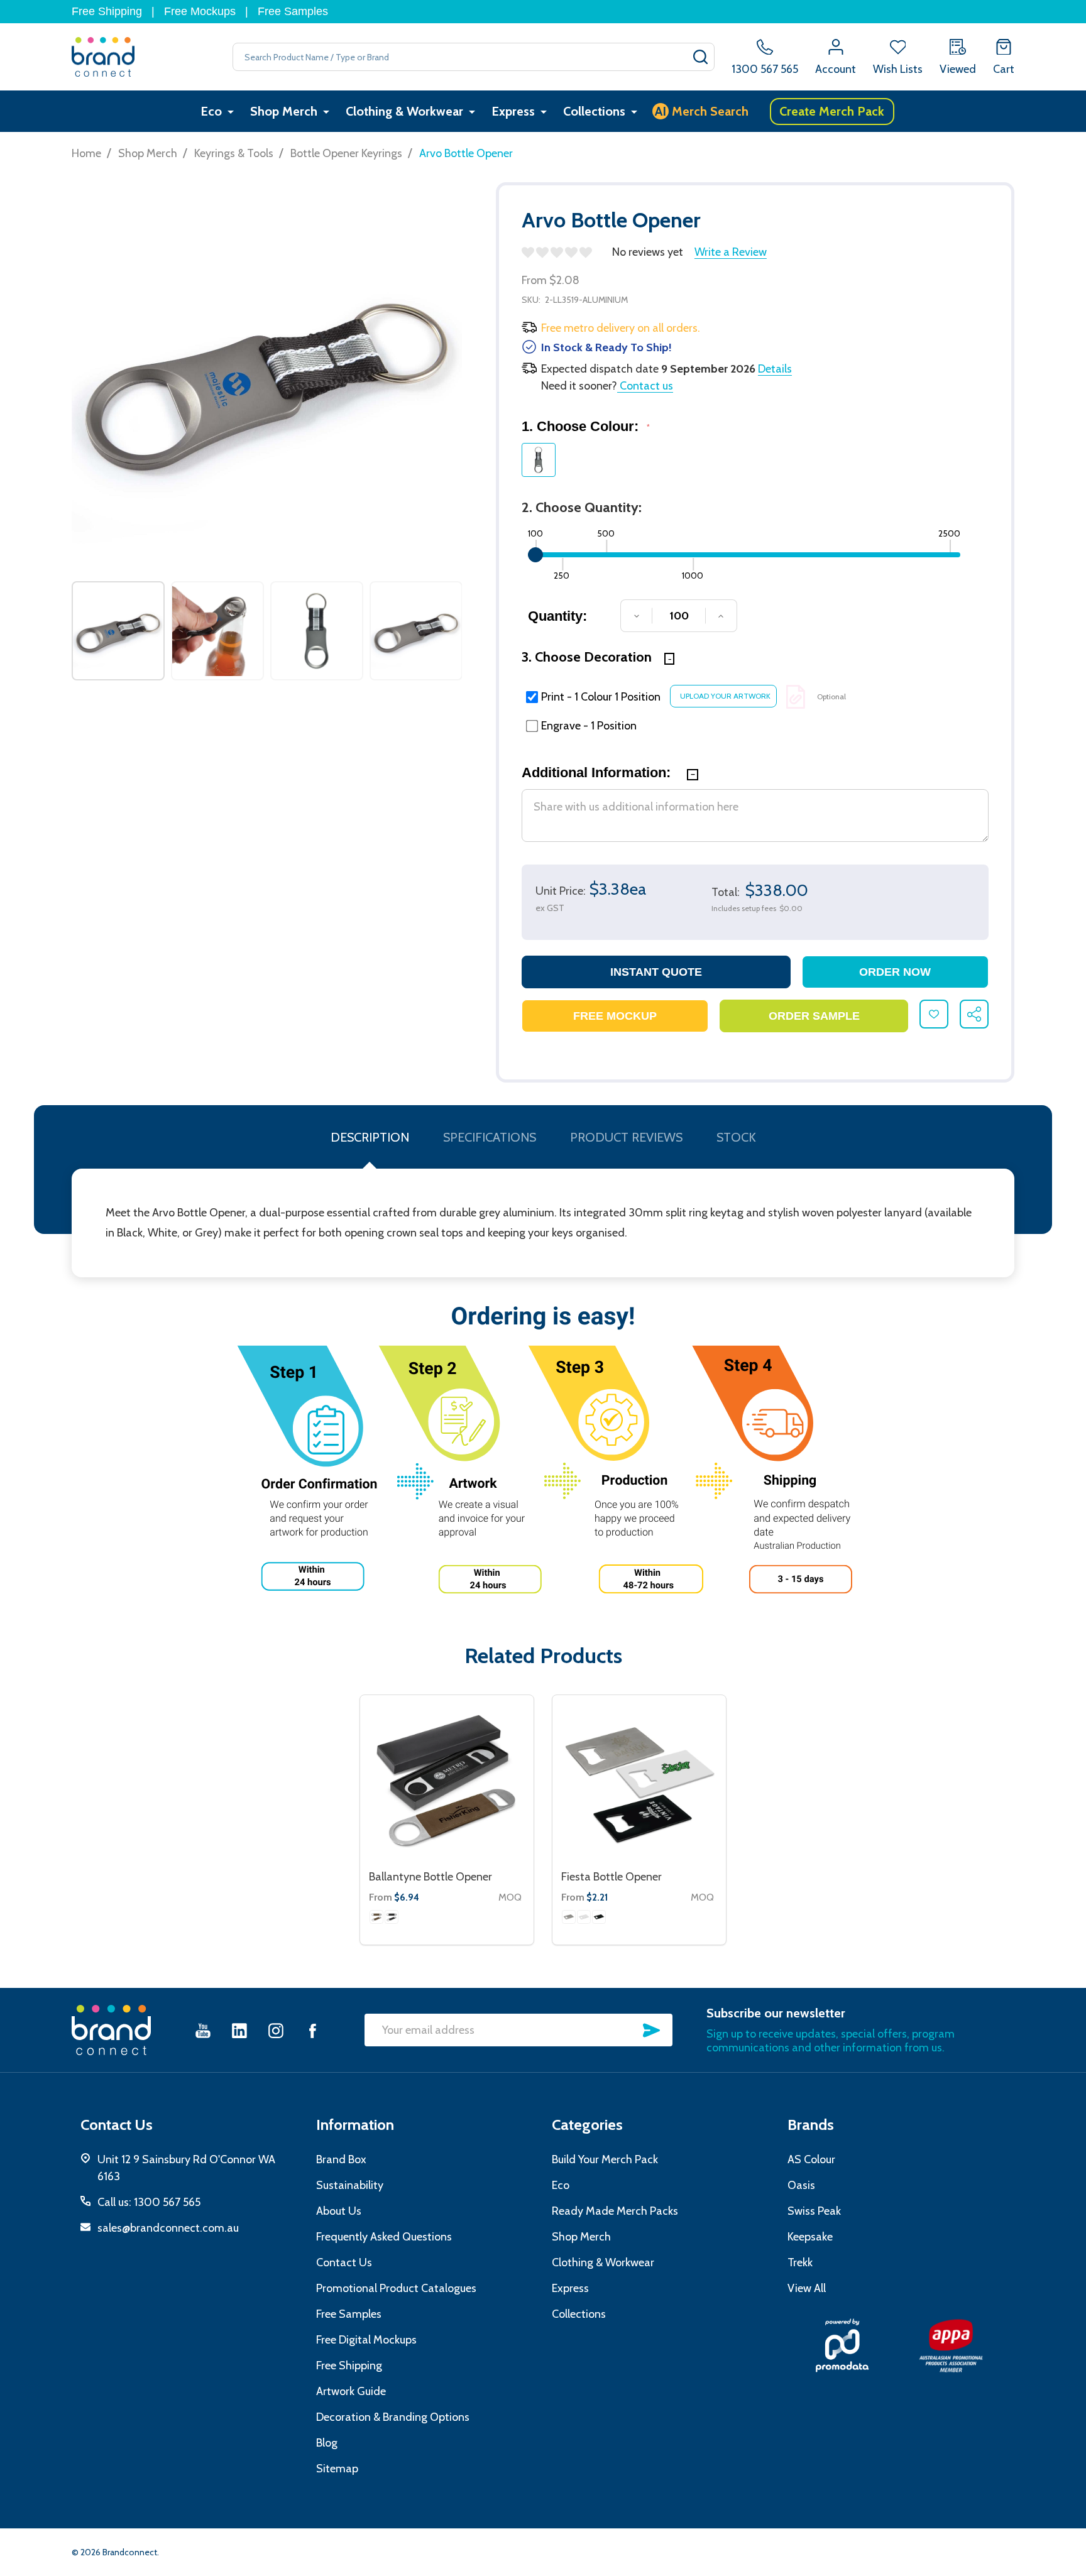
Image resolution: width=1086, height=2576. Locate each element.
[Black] (392, 1917)
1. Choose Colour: (586, 426)
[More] (231, 112)
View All (807, 2288)
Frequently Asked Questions (384, 2237)
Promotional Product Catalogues (396, 2288)
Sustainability (350, 2185)
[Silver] (569, 1917)
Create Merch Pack (832, 111)
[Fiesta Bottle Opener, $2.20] (639, 1782)
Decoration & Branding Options (393, 2417)
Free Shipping (107, 11)
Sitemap (337, 2469)
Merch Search (702, 111)
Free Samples (293, 11)
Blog (327, 2443)
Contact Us (344, 2262)
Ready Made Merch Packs (615, 2211)
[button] (842, 2345)
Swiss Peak (814, 2211)
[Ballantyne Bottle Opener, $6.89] (447, 1782)
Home (86, 153)
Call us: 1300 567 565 (149, 2202)
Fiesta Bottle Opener (612, 1877)
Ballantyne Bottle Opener (431, 1877)
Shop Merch (284, 111)
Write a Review (731, 252)
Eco (211, 111)
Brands (811, 2125)
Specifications (490, 1137)
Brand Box (341, 2159)
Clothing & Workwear (404, 111)
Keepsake (810, 2237)
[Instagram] (276, 2030)
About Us (339, 2211)
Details (775, 369)
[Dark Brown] (376, 1917)
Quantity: (557, 616)
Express (513, 111)
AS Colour (811, 2159)
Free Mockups (200, 11)
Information (355, 2125)
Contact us (645, 386)
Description (370, 1137)
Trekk (800, 2262)
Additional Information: (598, 772)
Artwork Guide (351, 2391)
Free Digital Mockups (366, 2340)
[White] (584, 1917)
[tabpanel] (118, 631)
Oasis (801, 2185)
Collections (594, 111)
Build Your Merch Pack (605, 2159)
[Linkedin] (239, 2030)
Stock (736, 1137)
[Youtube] (203, 2030)
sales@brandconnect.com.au (168, 2228)
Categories (587, 2125)
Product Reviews (626, 1137)
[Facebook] (312, 2030)
